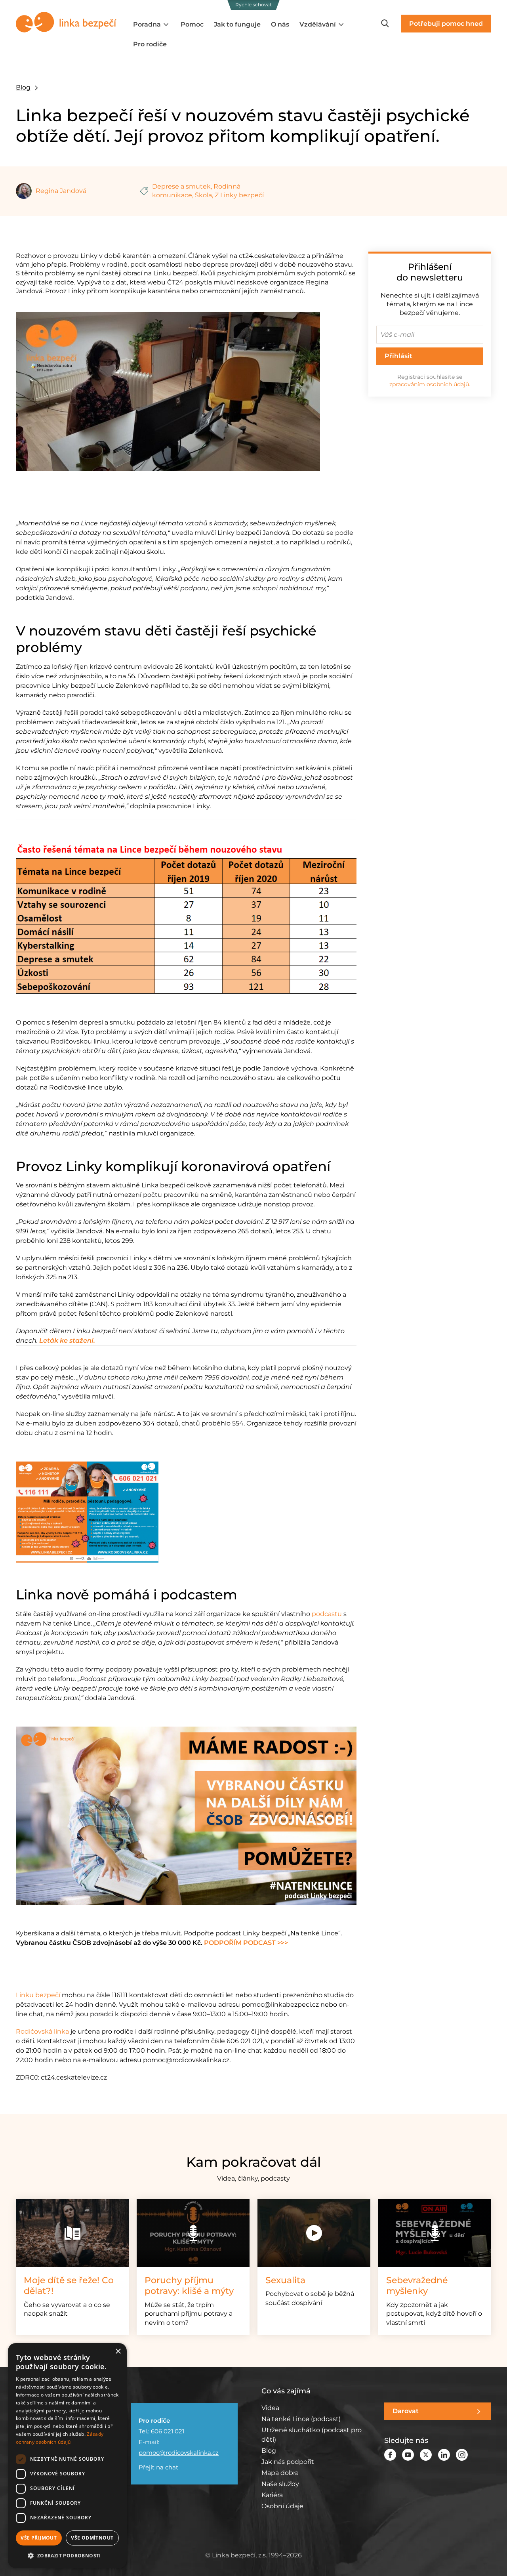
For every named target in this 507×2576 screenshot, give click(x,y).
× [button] (118, 2352)
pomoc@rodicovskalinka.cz (179, 2453)
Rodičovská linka (42, 2031)
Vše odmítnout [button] (92, 2538)
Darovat (406, 2411)
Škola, (204, 195)
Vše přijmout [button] (39, 2538)
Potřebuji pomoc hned (446, 24)
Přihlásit (398, 356)
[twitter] (426, 2455)
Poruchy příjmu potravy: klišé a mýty (189, 2286)
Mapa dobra (280, 2473)
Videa (270, 2408)
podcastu (327, 1614)
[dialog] (67, 2456)
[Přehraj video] (314, 2233)
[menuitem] (152, 25)
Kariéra (272, 2495)
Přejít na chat (158, 2467)
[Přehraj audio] (193, 2233)
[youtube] (408, 2455)
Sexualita (285, 2280)
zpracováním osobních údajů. (430, 384)
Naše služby (280, 2484)
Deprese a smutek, (182, 186)
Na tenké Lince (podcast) (301, 2419)
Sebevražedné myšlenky (417, 2286)
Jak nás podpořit (288, 2462)
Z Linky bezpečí (239, 195)
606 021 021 (168, 2431)
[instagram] (462, 2455)
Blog (23, 87)
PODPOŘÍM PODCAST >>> (246, 1943)
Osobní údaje (282, 2506)
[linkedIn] (444, 2455)
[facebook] (390, 2455)
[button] (67, 2555)
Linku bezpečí (38, 1995)
